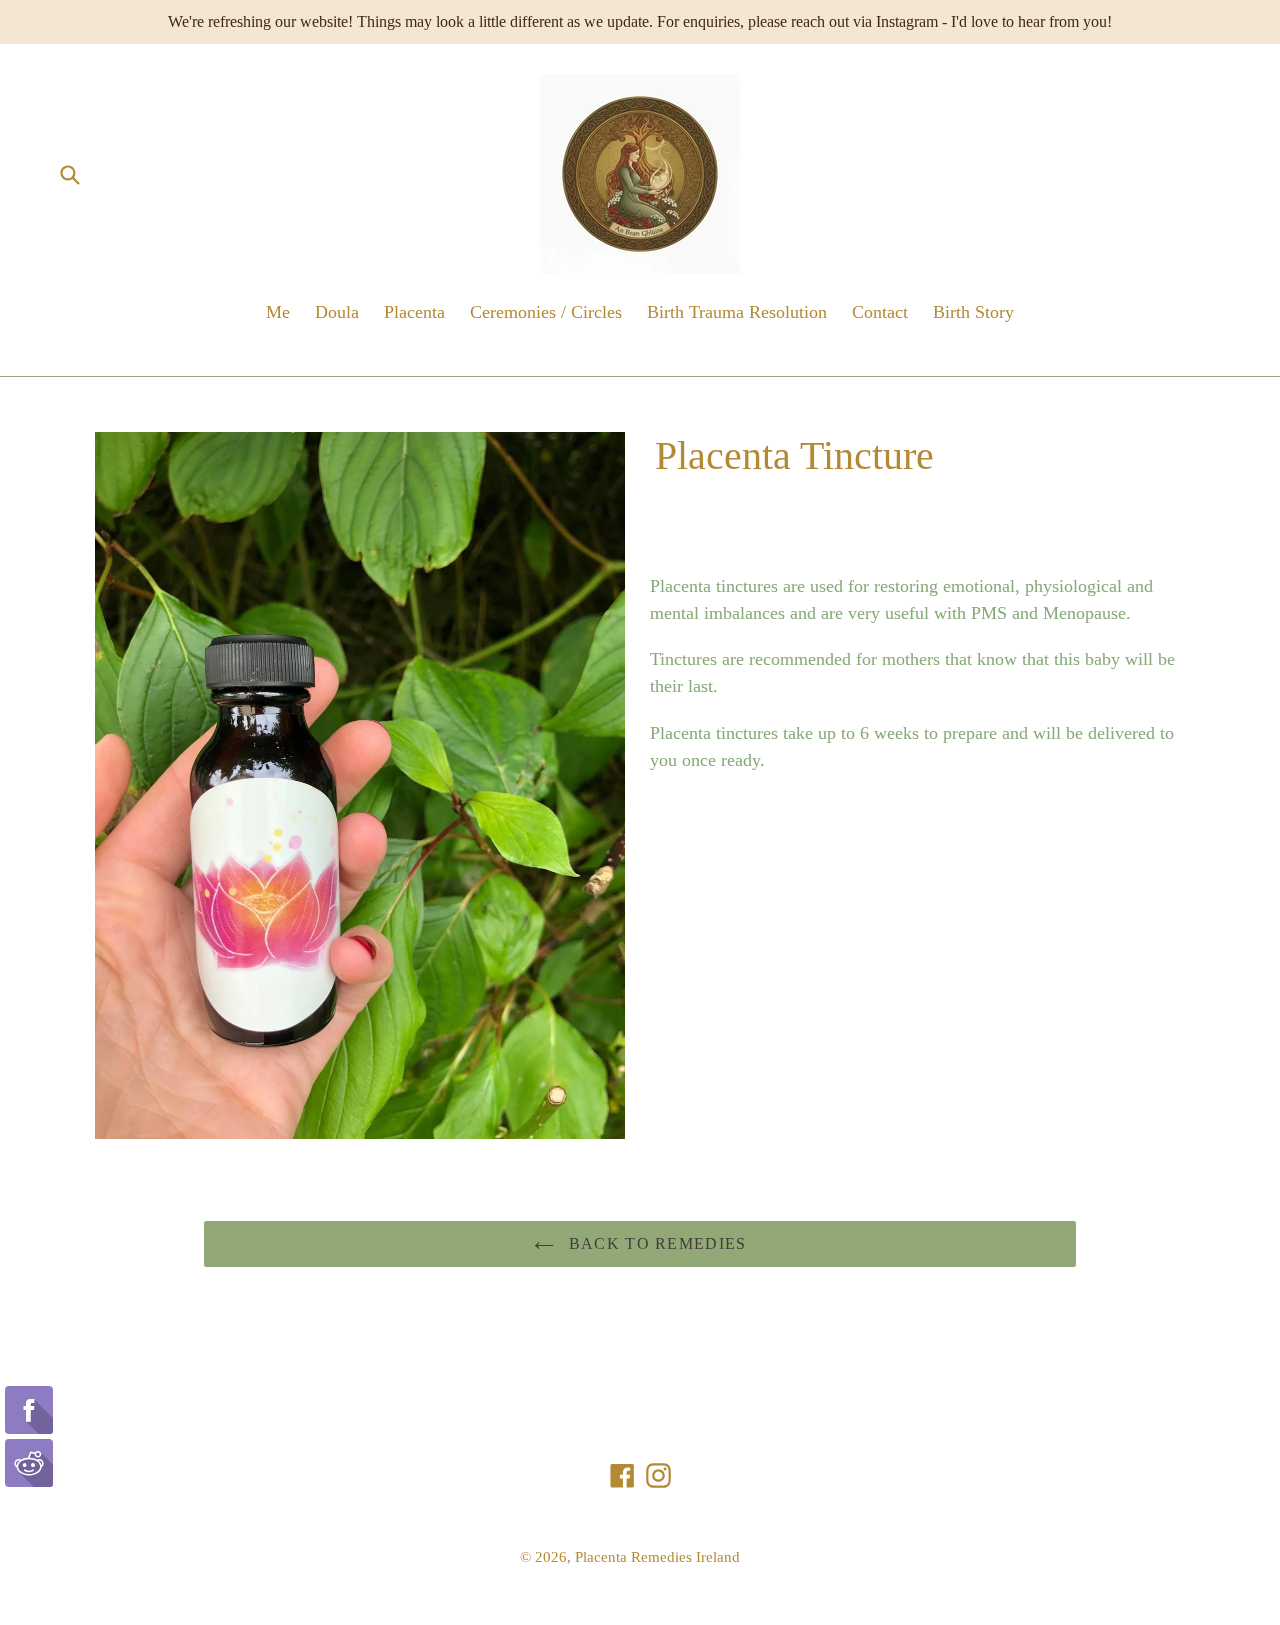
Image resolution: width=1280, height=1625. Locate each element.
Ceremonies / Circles (546, 312)
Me (278, 312)
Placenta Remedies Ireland (657, 1557)
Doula (337, 312)
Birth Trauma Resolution (737, 312)
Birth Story (973, 312)
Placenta (414, 312)
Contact (880, 312)
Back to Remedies (655, 1243)
